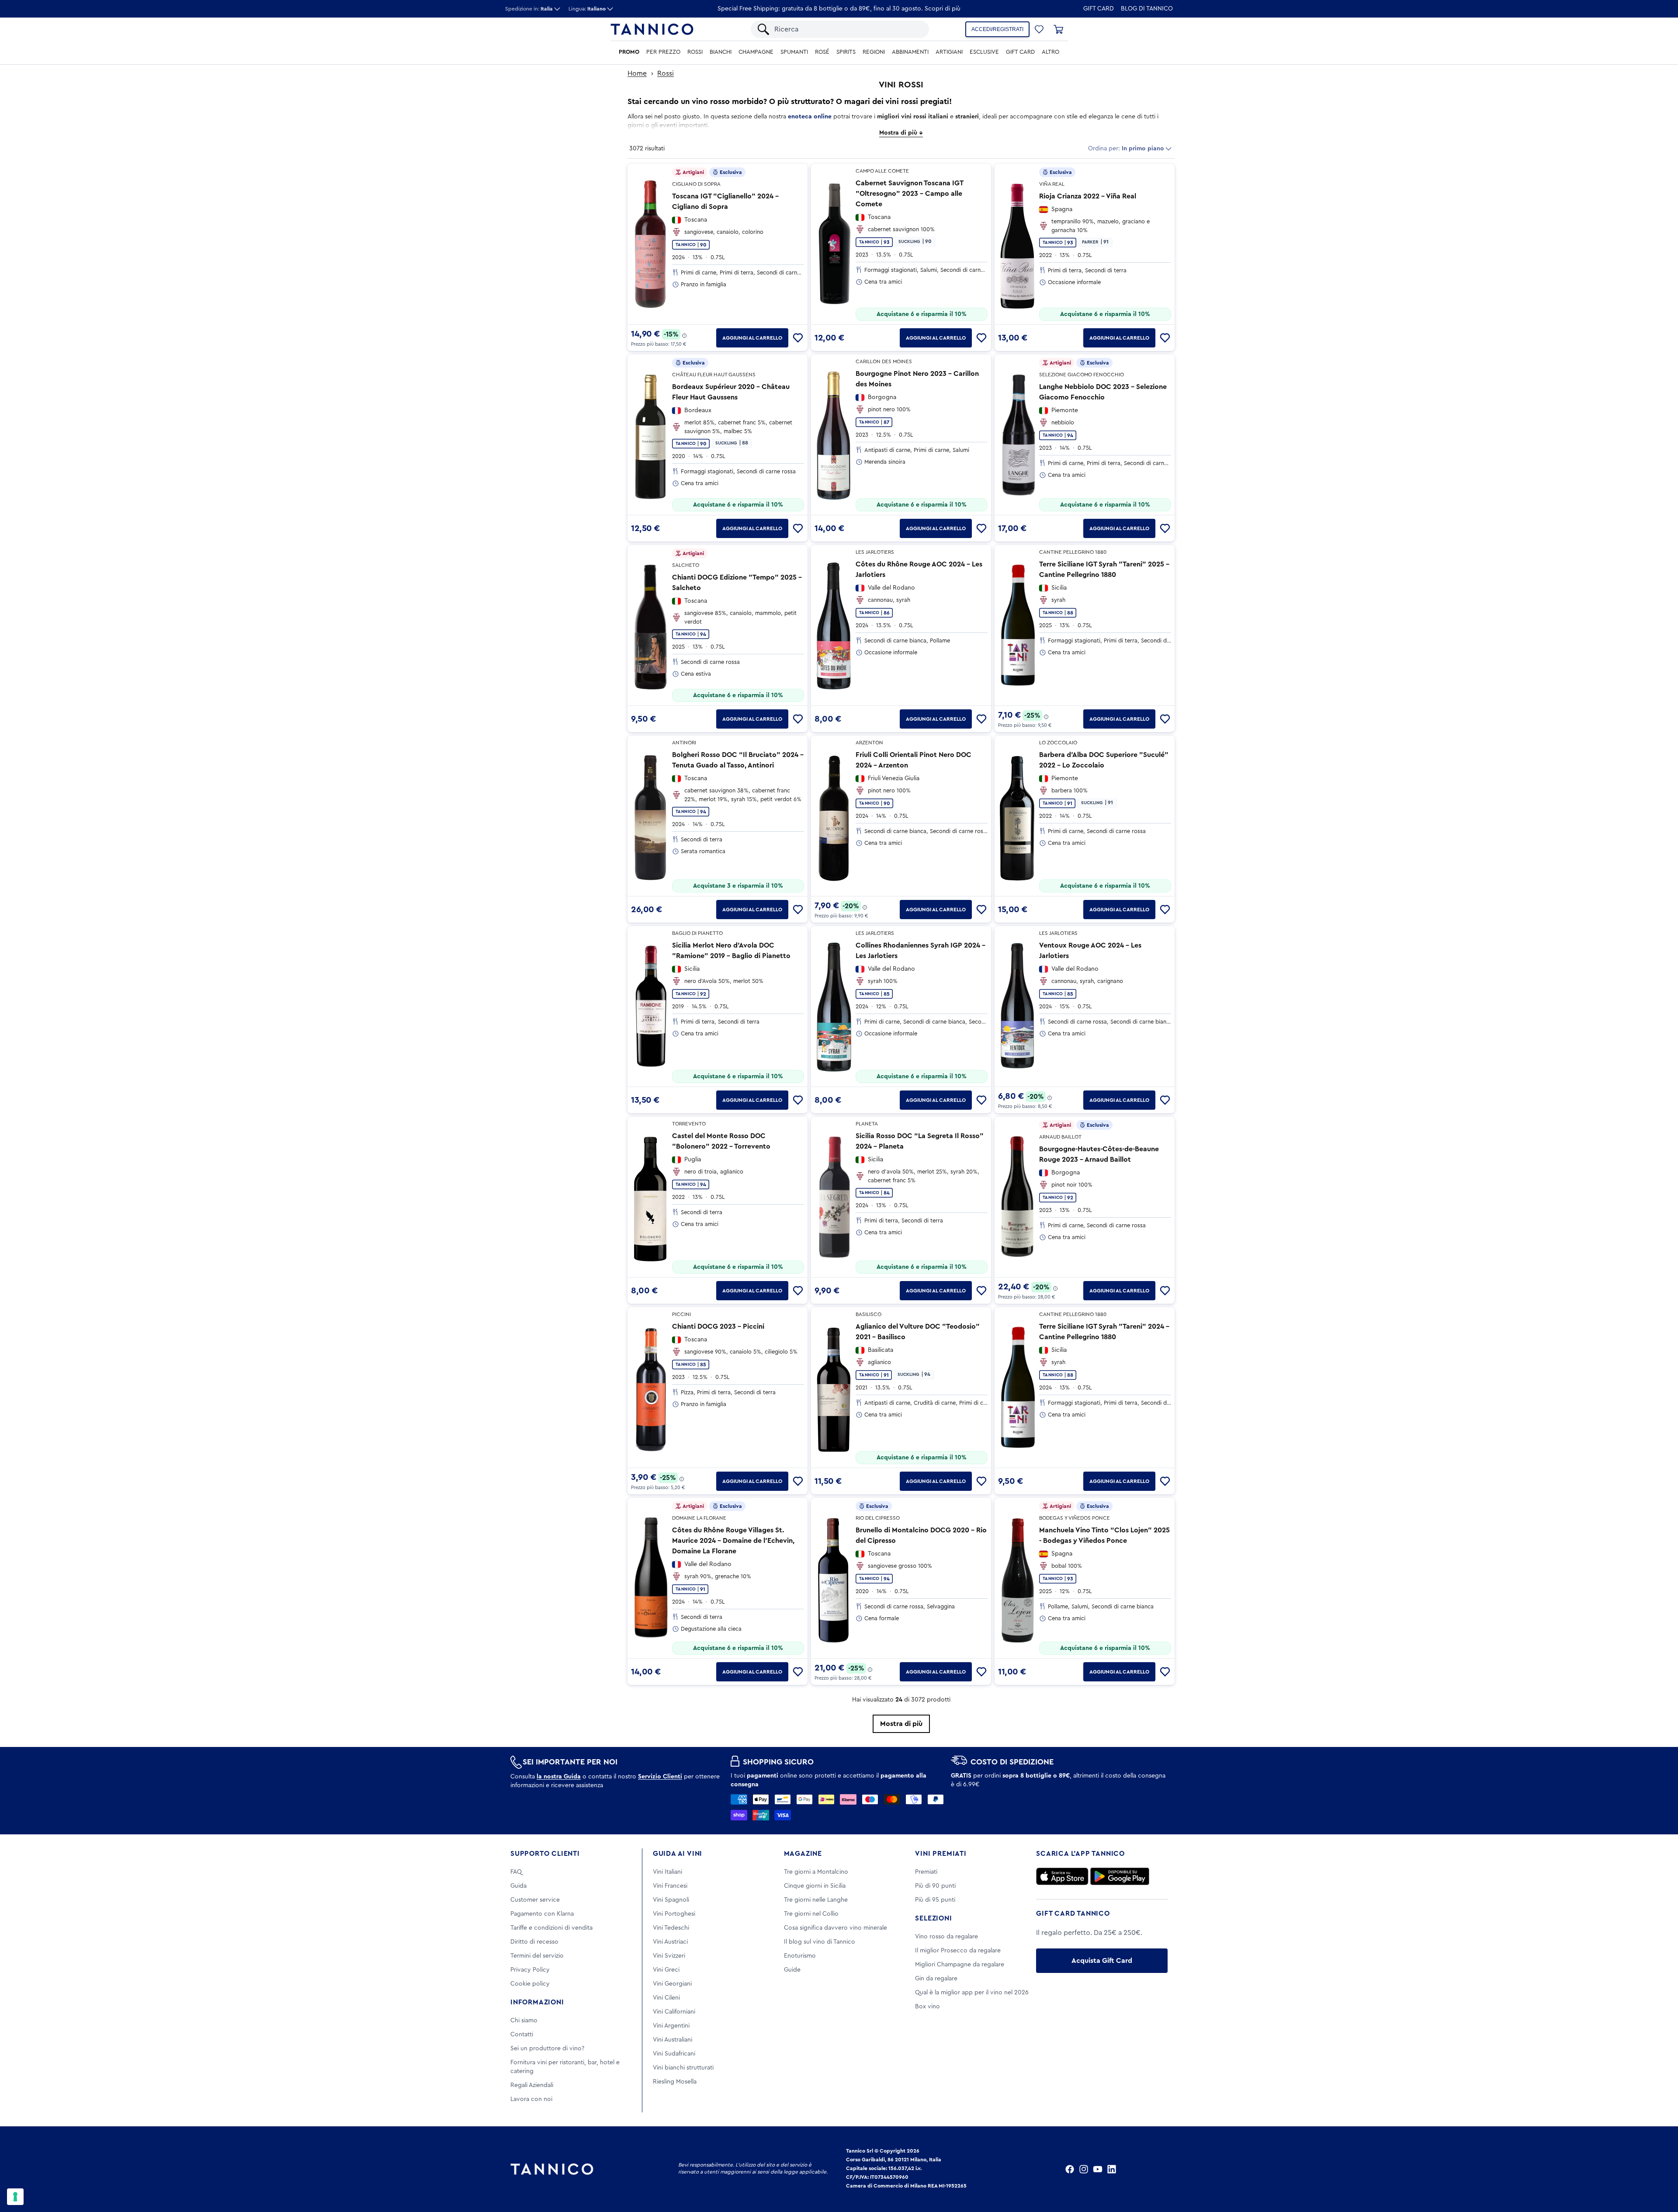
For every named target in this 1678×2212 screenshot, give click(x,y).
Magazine (803, 1854)
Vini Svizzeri (669, 1956)
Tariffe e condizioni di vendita (551, 1928)
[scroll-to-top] (1660, 2169)
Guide (792, 1970)
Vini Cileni (666, 1998)
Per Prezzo (663, 52)
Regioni (874, 52)
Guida (518, 1886)
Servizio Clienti (660, 1777)
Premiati (926, 1872)
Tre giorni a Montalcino (816, 1872)
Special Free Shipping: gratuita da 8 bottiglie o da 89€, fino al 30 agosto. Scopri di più (839, 9)
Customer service (535, 1900)
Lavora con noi (531, 2099)
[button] (1039, 29)
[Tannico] (652, 29)
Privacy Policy (530, 1970)
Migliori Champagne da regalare (960, 1965)
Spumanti (794, 52)
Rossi (695, 52)
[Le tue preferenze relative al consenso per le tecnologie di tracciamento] (15, 2197)
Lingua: (587, 9)
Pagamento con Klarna (542, 1914)
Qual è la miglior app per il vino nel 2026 (972, 1993)
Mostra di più (901, 1724)
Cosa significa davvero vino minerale (836, 1928)
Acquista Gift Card (1102, 1961)
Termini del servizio (537, 1956)
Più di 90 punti (935, 1886)
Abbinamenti (910, 52)
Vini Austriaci (670, 1942)
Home (637, 73)
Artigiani (949, 52)
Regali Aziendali (532, 2085)
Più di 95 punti (935, 1900)
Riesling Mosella (675, 2082)
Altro (1050, 52)
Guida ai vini (678, 1854)
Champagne (756, 52)
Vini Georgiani (672, 1984)
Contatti (522, 2035)
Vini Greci (666, 1970)
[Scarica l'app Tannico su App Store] (1062, 1876)
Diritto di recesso (534, 1942)
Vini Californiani (674, 2012)
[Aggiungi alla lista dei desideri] (798, 338)
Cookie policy (530, 1984)
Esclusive (984, 52)
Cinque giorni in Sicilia (815, 1886)
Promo (629, 52)
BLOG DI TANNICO (1147, 9)
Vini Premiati (941, 1854)
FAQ (516, 1872)
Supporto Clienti (545, 1854)
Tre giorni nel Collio (811, 1914)
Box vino (927, 2007)
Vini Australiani (673, 2040)
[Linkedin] (1112, 2169)
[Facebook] (1070, 2169)
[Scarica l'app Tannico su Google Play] (1120, 1876)
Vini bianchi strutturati (683, 2068)
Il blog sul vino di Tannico (820, 1942)
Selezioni (933, 1918)
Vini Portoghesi (674, 1914)
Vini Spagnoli (671, 1900)
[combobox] (847, 29)
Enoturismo (800, 1956)
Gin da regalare (936, 1979)
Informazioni (537, 2002)
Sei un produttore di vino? (547, 2049)
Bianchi (721, 52)
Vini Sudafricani (674, 2054)
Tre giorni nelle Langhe (816, 1900)
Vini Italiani (667, 1872)
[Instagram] (1084, 2169)
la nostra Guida (559, 1777)
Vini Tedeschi (671, 1928)
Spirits (846, 52)
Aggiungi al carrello (752, 338)
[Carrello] (1058, 29)
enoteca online (810, 117)
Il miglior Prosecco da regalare (958, 1951)
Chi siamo (524, 2021)
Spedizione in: (529, 9)
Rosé (822, 52)
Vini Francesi (670, 1886)
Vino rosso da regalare (946, 1937)
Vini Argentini (671, 2026)
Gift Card (1099, 9)
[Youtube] (1098, 2169)
